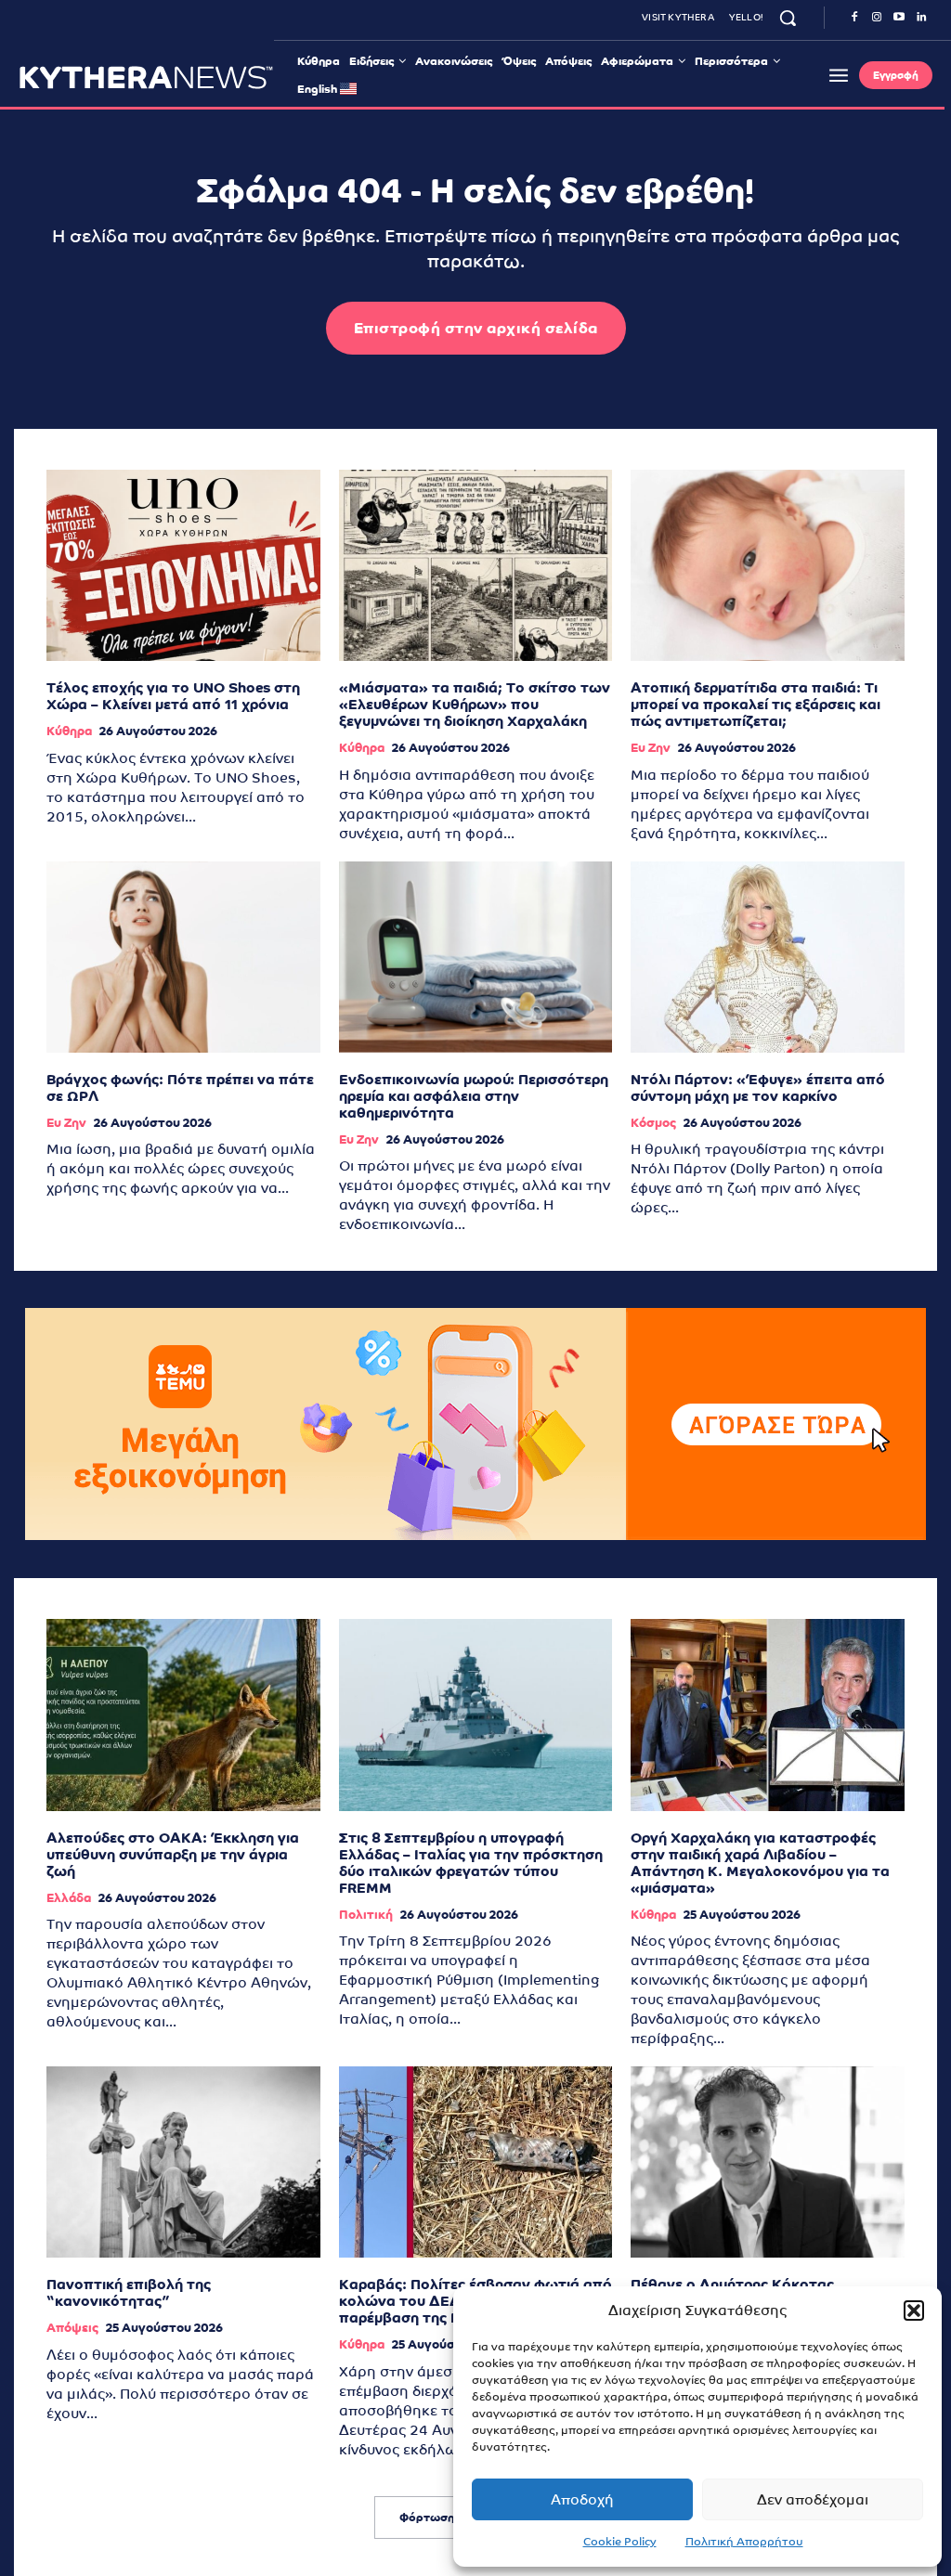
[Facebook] (854, 18)
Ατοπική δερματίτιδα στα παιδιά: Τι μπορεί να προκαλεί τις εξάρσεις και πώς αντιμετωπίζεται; (756, 704)
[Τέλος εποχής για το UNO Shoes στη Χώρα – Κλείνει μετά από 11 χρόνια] (183, 565)
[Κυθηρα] (146, 77)
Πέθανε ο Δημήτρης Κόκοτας (732, 2284)
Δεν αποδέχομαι (813, 2499)
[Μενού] (839, 75)
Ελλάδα (69, 1898)
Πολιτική (366, 1915)
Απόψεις (72, 2328)
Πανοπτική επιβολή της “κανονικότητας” (129, 2292)
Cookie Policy (620, 2542)
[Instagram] (877, 18)
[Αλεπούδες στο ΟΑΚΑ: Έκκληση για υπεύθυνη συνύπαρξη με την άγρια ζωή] (183, 1715)
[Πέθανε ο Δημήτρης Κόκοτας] (768, 2162)
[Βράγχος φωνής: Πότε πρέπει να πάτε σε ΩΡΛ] (183, 957)
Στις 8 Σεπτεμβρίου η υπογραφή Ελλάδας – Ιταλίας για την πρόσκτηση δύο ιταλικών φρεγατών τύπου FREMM (471, 1863)
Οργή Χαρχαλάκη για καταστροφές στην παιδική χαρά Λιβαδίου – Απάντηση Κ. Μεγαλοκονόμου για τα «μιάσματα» (760, 1863)
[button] (914, 2311)
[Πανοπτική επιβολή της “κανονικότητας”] (183, 2162)
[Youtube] (899, 18)
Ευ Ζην (651, 748)
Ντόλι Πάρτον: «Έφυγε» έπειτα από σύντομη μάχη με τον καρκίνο (758, 1087)
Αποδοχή (582, 2499)
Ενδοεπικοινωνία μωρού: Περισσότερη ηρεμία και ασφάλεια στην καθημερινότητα (474, 1096)
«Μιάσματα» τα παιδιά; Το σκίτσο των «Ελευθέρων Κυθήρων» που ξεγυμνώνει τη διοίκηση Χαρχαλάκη (475, 704)
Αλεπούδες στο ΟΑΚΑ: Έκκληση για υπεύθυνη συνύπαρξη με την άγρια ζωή (173, 1854)
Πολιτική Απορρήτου (744, 2542)
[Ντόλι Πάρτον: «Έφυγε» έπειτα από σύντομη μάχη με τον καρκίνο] (768, 957)
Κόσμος (653, 1123)
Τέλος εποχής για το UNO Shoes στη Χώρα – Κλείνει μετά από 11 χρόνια (173, 696)
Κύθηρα (69, 731)
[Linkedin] (921, 18)
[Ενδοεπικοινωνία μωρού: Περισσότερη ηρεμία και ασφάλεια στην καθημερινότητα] (476, 957)
